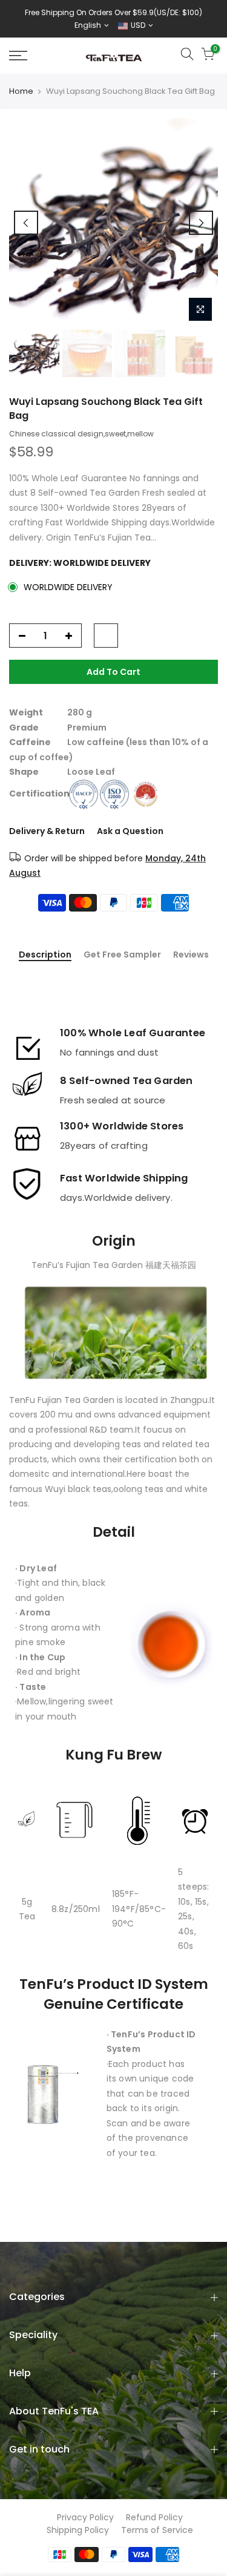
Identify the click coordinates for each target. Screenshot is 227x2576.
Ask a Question (130, 831)
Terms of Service (157, 2530)
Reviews (191, 955)
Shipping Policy (78, 2530)
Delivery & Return (47, 831)
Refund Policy (154, 2517)
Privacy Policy (85, 2517)
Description (45, 955)
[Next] (201, 223)
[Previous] (26, 223)
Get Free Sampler (122, 955)
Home (21, 91)
